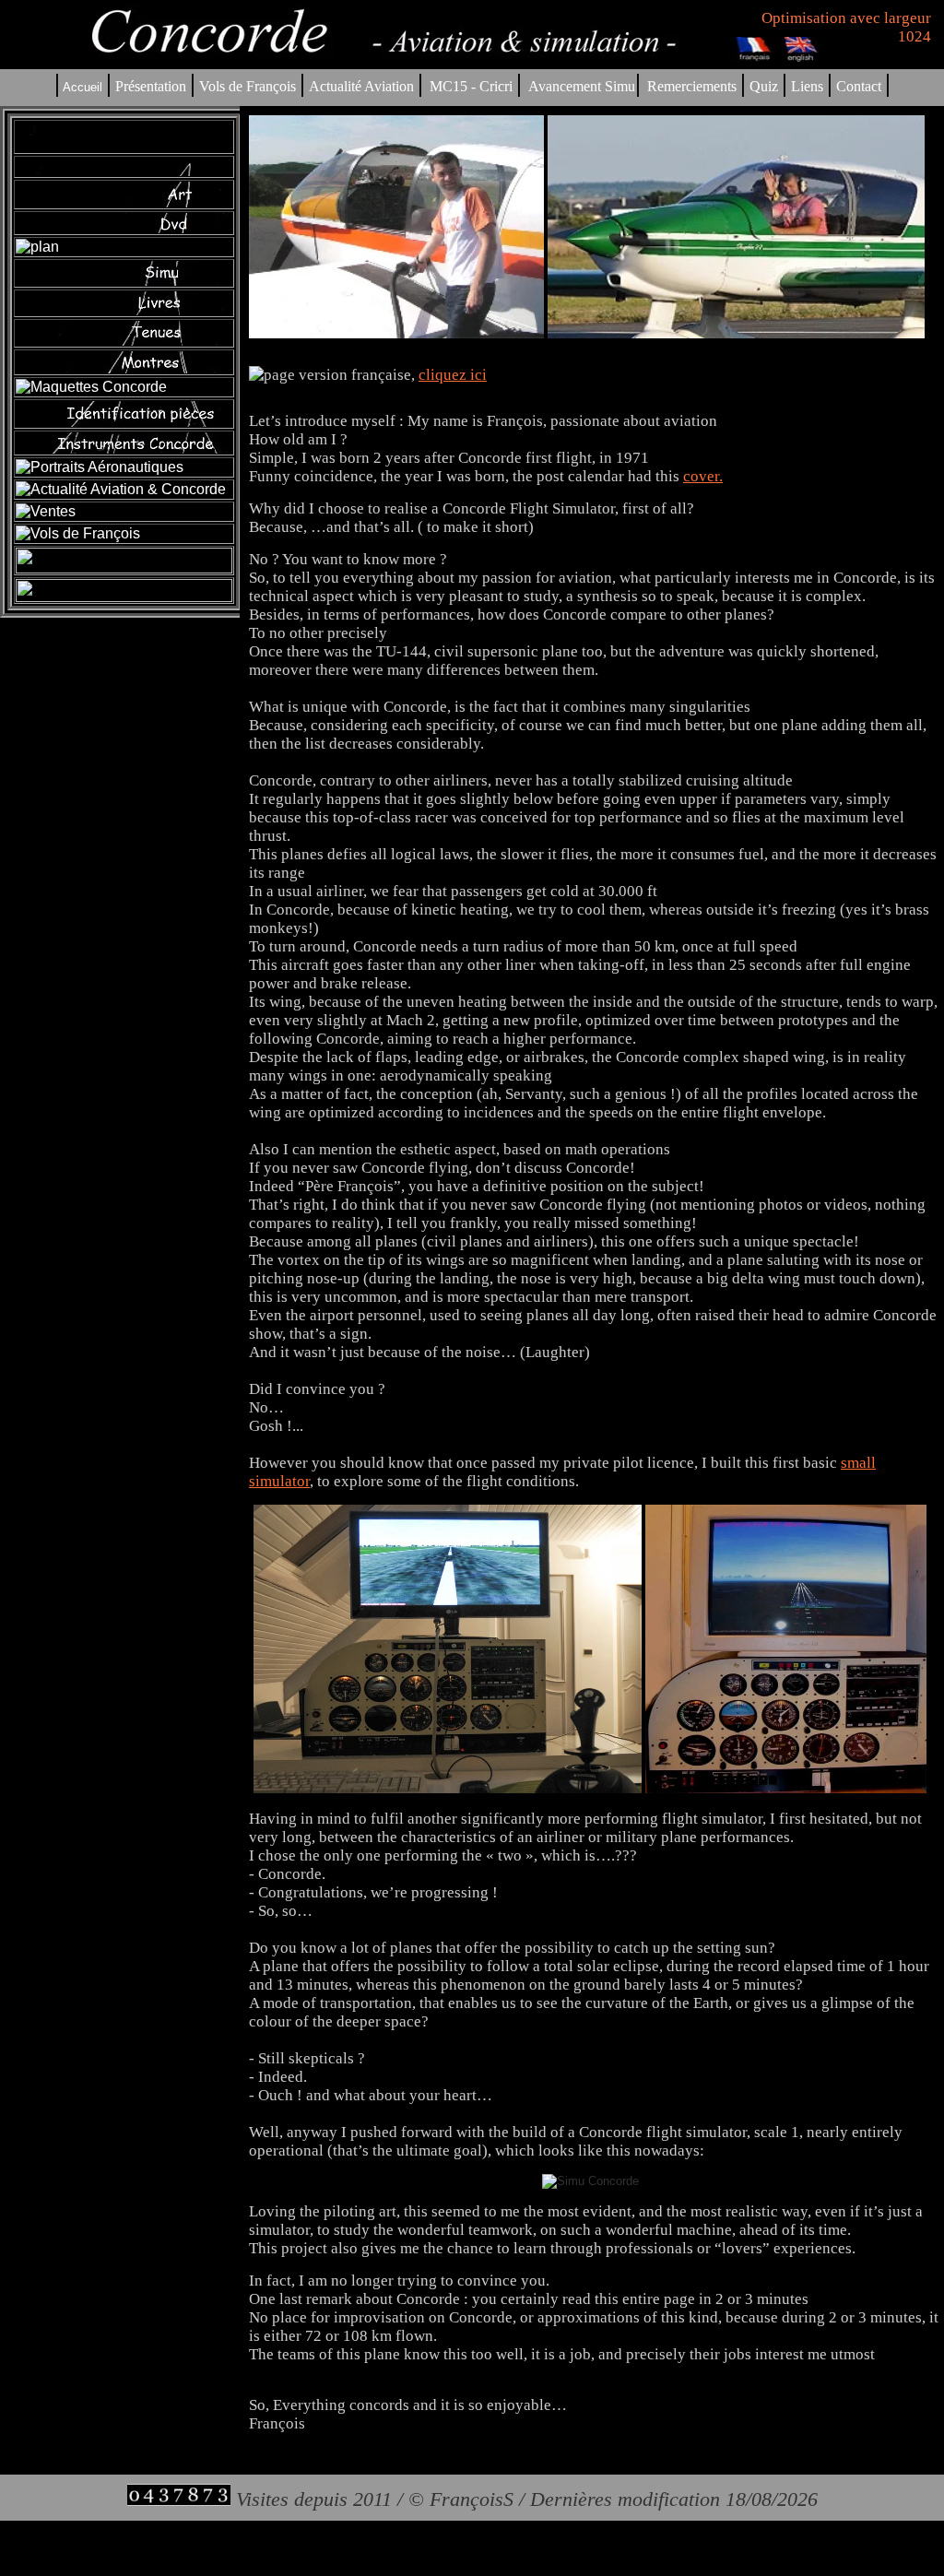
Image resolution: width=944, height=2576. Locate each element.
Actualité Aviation (363, 86)
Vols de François (246, 86)
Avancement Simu (582, 86)
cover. (703, 476)
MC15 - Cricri (471, 86)
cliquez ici (453, 375)
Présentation (151, 86)
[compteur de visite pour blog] (179, 2499)
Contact (859, 86)
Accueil (83, 87)
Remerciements (692, 86)
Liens (807, 86)
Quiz (764, 86)
